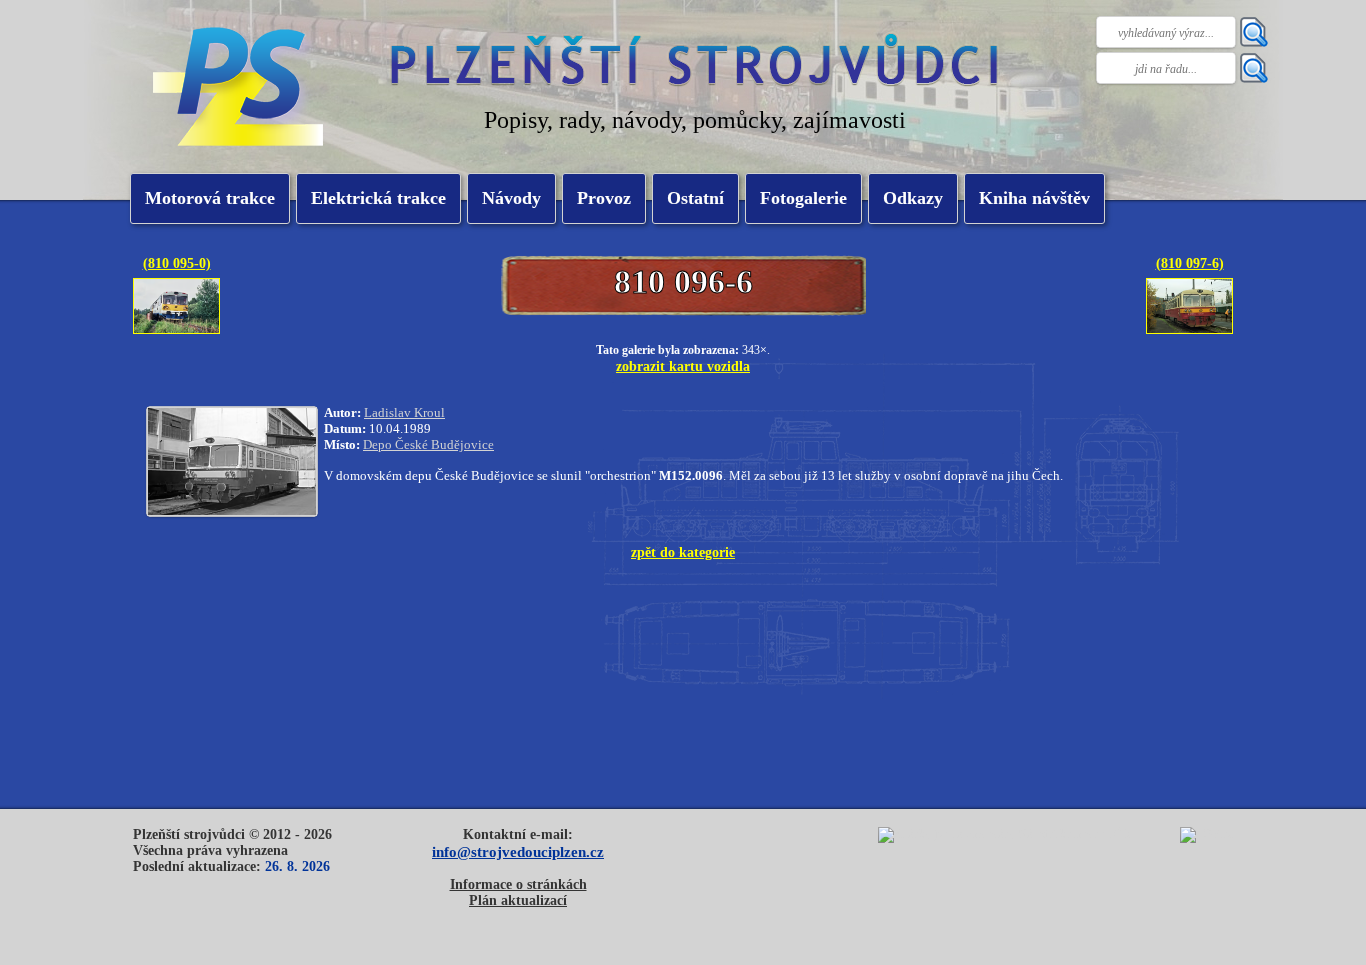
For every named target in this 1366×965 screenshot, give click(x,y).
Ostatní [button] (695, 198)
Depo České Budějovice (428, 444)
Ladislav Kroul (404, 412)
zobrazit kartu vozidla (683, 366)
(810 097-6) (1190, 263)
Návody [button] (511, 198)
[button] (378, 198)
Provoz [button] (604, 198)
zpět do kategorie (683, 552)
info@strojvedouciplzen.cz (518, 851)
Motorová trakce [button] (210, 198)
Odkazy (913, 198)
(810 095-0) (177, 263)
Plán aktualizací (518, 900)
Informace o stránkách (518, 884)
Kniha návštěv (1034, 198)
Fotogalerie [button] (803, 198)
